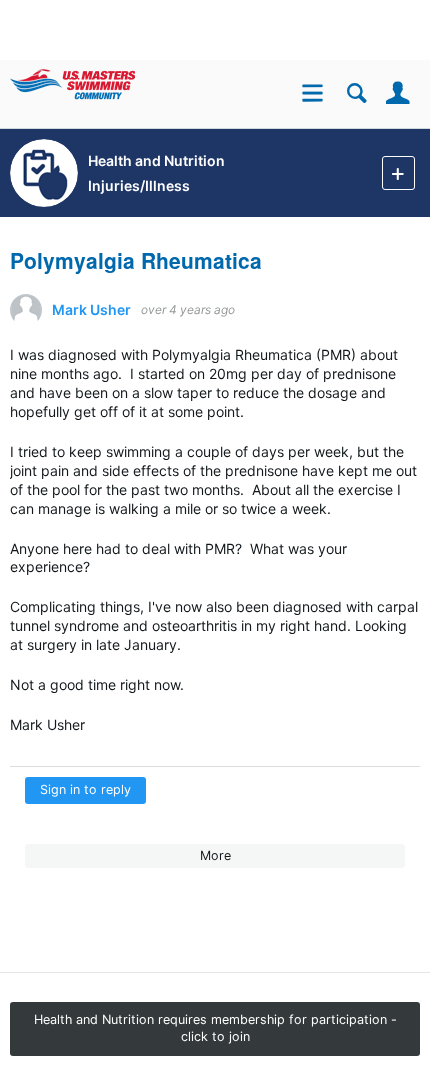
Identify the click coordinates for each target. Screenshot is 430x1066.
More (215, 855)
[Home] (102, 80)
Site (315, 95)
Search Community (356, 93)
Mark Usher (91, 310)
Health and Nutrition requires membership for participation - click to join (215, 1028)
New (398, 172)
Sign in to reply (85, 789)
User (397, 93)
